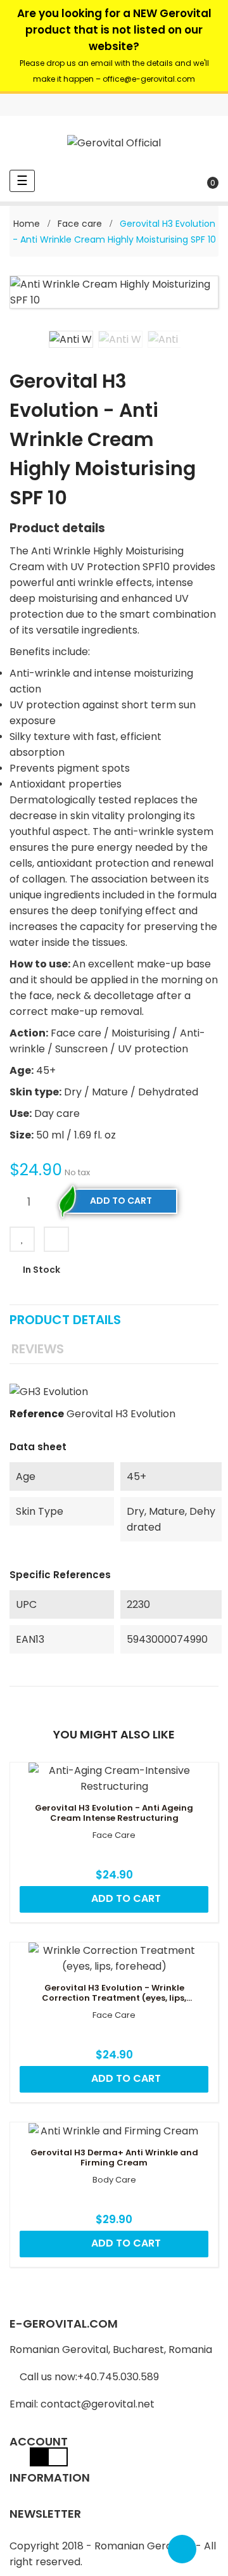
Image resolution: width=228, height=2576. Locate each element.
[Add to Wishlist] (22, 1239)
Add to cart (121, 1201)
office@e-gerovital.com (149, 79)
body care (114, 2180)
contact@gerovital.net (98, 2404)
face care (114, 1835)
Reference (37, 1414)
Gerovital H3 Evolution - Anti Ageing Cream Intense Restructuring (114, 1813)
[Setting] (208, 105)
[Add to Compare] (56, 1239)
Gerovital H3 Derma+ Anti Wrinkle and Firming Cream (114, 2158)
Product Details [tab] (65, 1320)
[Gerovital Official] (114, 143)
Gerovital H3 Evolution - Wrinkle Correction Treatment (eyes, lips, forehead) (114, 1993)
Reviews (38, 1349)
